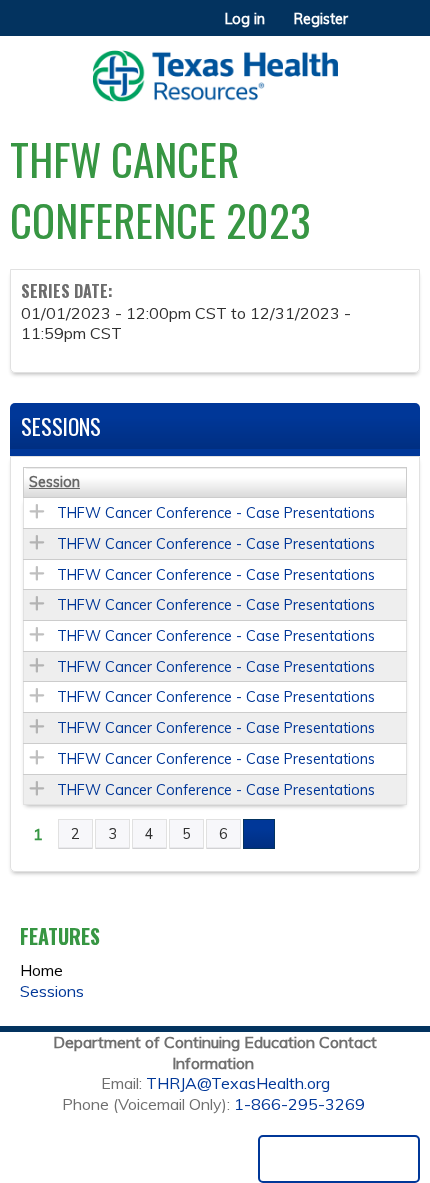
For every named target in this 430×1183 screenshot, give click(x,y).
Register (321, 19)
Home (41, 970)
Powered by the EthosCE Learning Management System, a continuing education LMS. (339, 1159)
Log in (245, 19)
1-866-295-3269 (299, 1104)
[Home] (215, 69)
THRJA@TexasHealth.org (238, 1083)
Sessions (52, 991)
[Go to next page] (259, 834)
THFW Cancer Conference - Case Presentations (216, 513)
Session (54, 482)
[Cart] (371, 29)
